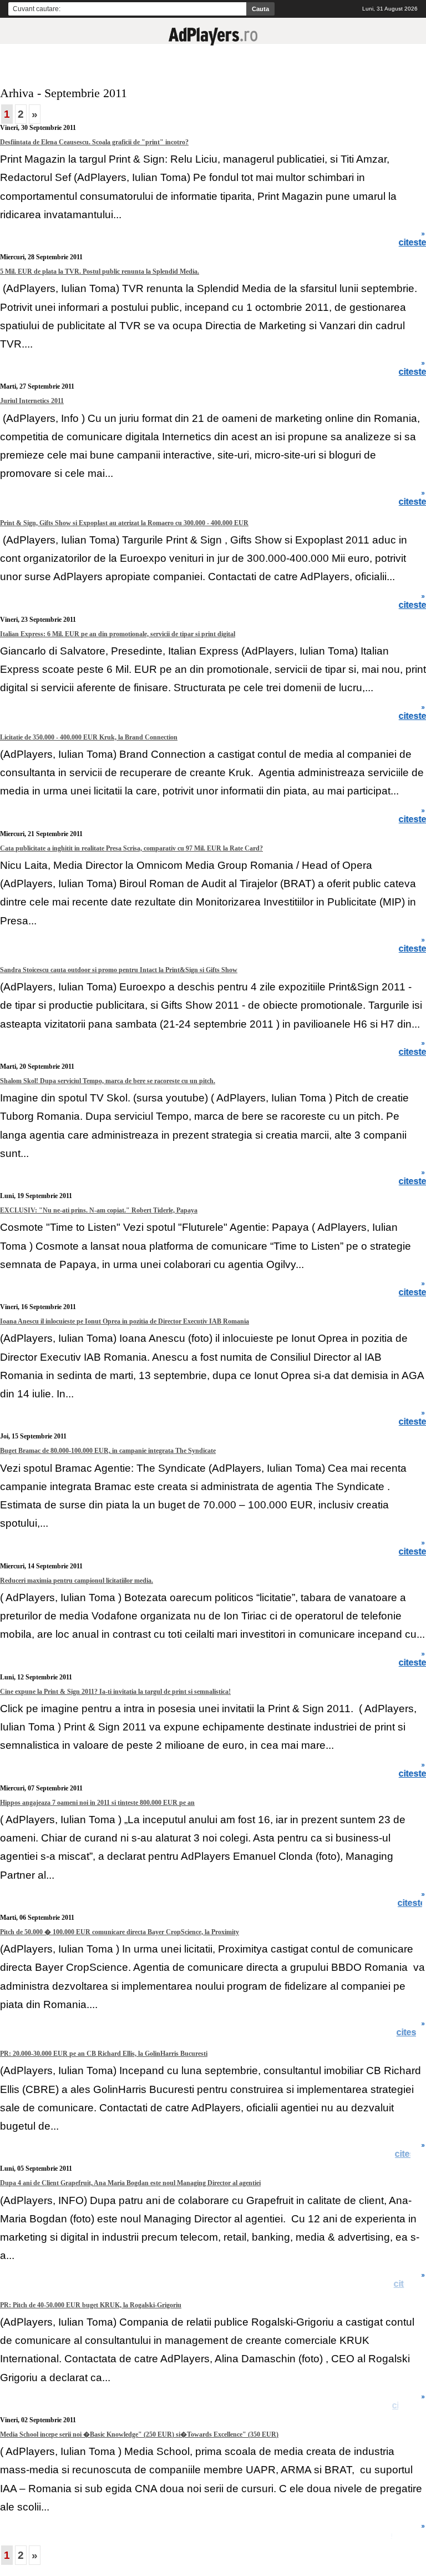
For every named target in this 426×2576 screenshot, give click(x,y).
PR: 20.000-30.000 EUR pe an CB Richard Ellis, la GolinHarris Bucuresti (104, 2054)
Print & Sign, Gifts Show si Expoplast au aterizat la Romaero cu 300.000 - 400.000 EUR (124, 523)
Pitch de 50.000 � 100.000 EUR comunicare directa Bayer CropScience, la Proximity (120, 1932)
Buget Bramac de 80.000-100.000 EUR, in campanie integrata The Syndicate (108, 1451)
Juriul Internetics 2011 (32, 401)
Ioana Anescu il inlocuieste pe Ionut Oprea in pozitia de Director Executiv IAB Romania (125, 1321)
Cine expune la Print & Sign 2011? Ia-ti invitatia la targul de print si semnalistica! (115, 1692)
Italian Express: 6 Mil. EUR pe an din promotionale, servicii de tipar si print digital (118, 634)
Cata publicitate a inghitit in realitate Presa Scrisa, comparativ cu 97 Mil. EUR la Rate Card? (131, 848)
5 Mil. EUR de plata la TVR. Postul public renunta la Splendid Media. (100, 271)
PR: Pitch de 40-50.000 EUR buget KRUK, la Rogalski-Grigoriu (91, 2305)
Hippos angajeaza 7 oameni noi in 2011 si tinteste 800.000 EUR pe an (97, 1803)
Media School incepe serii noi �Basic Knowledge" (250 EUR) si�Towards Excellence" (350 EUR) (139, 2434)
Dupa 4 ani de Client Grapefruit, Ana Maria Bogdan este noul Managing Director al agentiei (130, 2183)
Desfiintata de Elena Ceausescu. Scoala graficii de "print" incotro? (94, 142)
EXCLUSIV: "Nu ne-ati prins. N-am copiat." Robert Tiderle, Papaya (99, 1210)
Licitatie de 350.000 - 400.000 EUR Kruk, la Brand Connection (89, 737)
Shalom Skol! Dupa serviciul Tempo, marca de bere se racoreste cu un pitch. (108, 1081)
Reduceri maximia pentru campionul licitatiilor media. (77, 1581)
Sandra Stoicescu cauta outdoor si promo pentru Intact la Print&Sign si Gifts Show (119, 970)
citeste (412, 2032)
